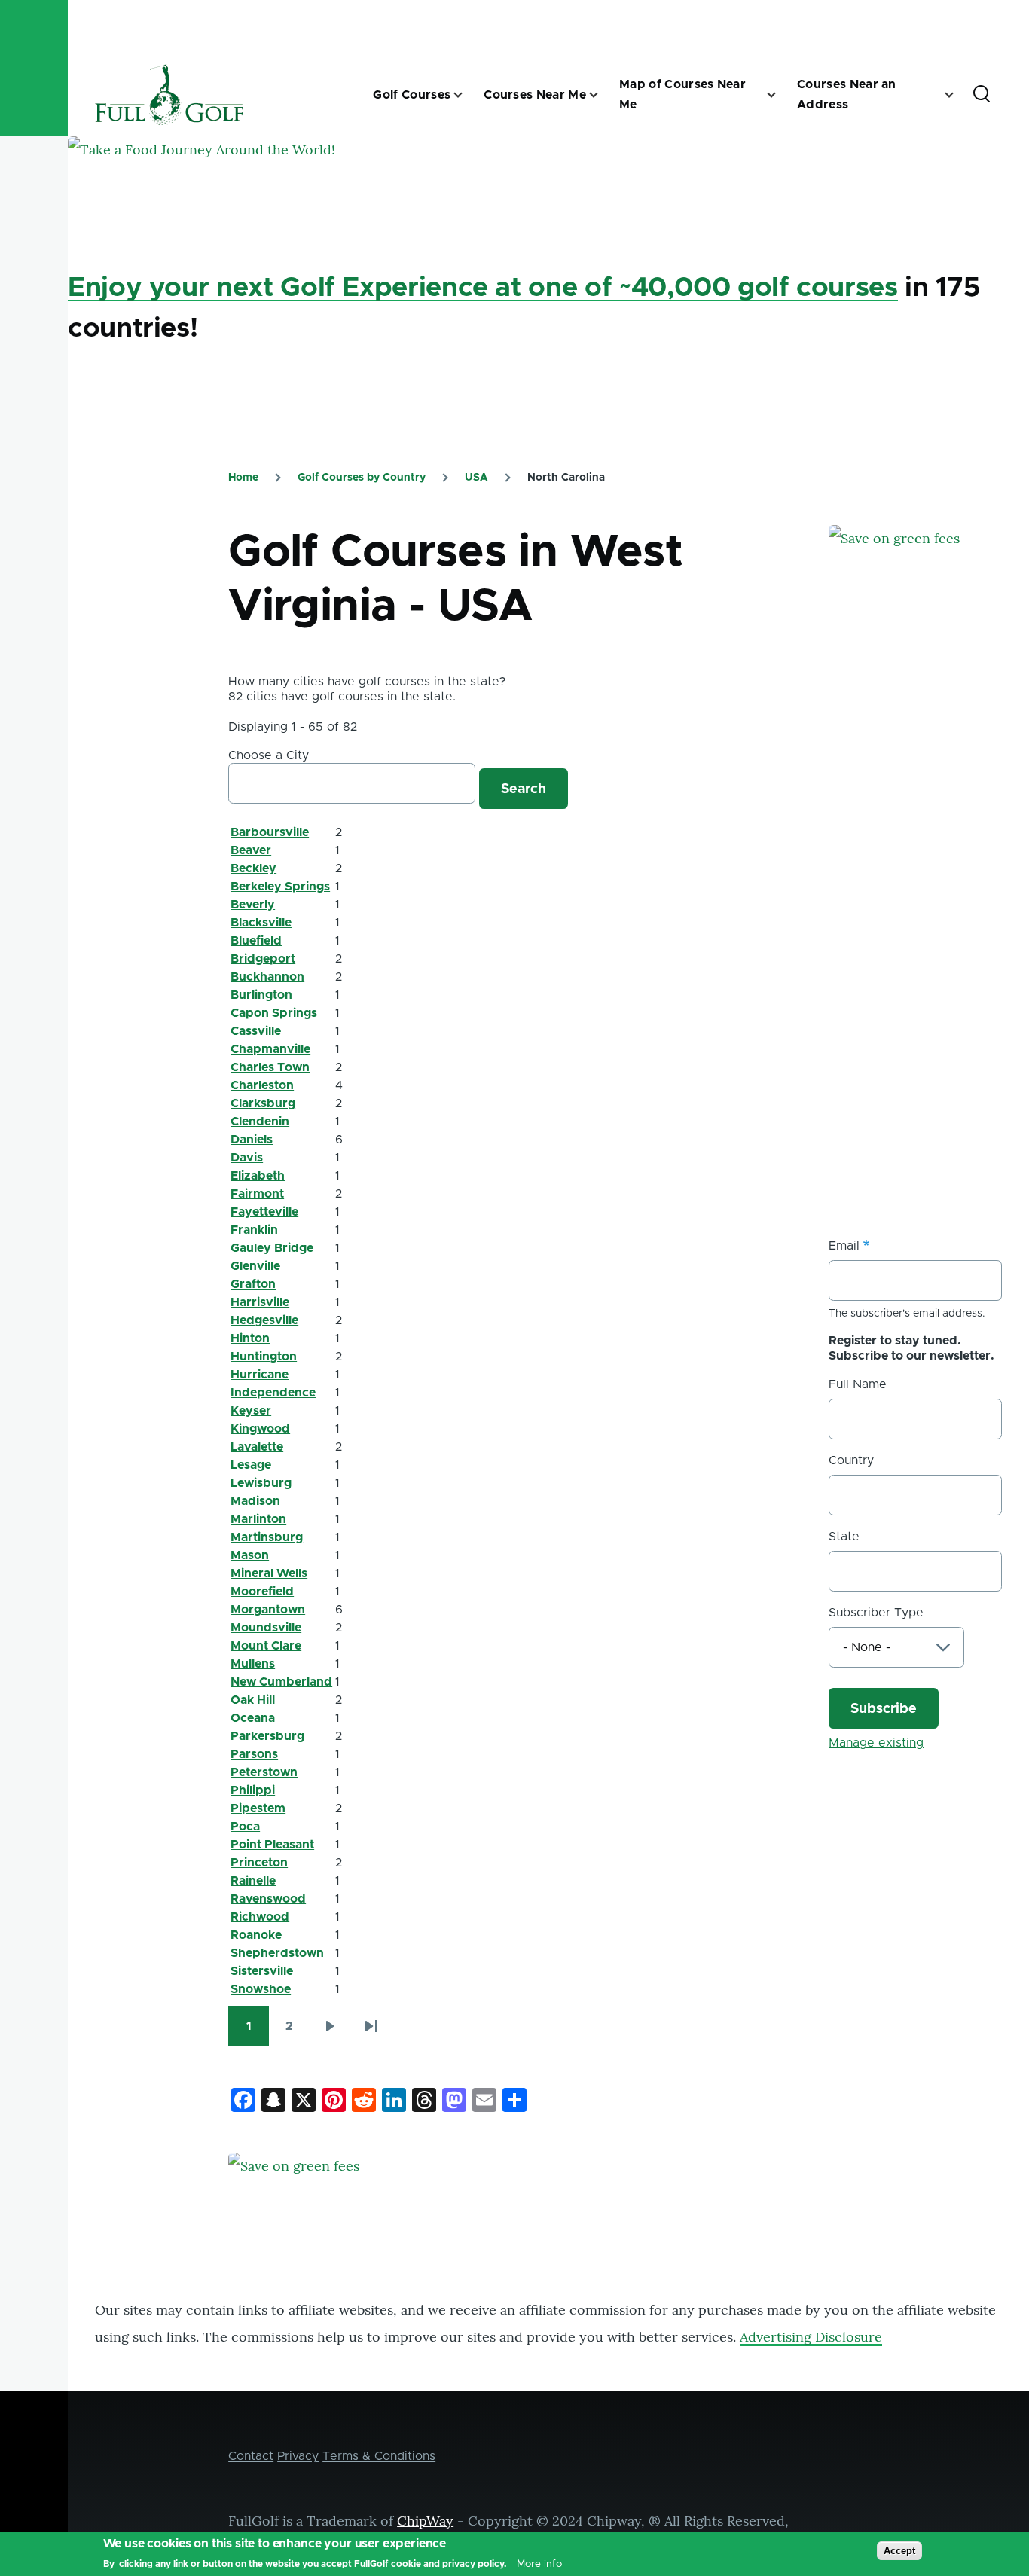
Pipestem (258, 1808)
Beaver (251, 850)
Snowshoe (261, 1989)
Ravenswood (268, 1899)
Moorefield (262, 1592)
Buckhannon (267, 977)
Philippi (253, 1790)
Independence (273, 1393)
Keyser (251, 1411)
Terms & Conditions (379, 2456)
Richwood (260, 1917)
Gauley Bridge (272, 1248)
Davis (247, 1158)
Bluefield (256, 941)
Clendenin (260, 1122)
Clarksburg (263, 1103)
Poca (245, 1827)
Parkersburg (267, 1736)
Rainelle (253, 1881)
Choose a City (269, 755)
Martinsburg (267, 1537)
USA (476, 478)
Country (851, 1460)
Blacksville (261, 923)
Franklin (254, 1230)
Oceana (253, 1718)
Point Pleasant (272, 1845)
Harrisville (260, 1302)
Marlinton (258, 1519)
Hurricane (260, 1375)
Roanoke (256, 1935)
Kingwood (260, 1429)
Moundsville (266, 1628)
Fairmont (257, 1194)
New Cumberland (281, 1682)
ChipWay (425, 2521)
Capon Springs (274, 1013)
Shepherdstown (277, 1953)
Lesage (251, 1465)
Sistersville (262, 1971)
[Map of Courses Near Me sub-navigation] (780, 95)
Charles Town (270, 1067)
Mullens (253, 1664)
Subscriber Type (876, 1613)
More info (539, 2564)
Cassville (256, 1031)
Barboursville (270, 832)
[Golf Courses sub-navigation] (467, 95)
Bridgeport (263, 959)
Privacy (298, 2456)
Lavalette (257, 1447)
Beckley (253, 868)
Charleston (262, 1085)
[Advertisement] (928, 935)
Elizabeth (258, 1176)
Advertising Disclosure (811, 2337)
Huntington (264, 1357)
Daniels (252, 1140)
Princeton (259, 1863)
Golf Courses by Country (362, 478)
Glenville (255, 1266)
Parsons (254, 1754)
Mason (250, 1555)
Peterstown (264, 1772)
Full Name (858, 1384)
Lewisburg (261, 1483)
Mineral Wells (269, 1573)
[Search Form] (982, 95)
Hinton (250, 1338)
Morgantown (268, 1610)
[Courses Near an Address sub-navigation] (958, 95)
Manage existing (876, 1743)
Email (844, 1246)
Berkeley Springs (280, 887)
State (844, 1537)
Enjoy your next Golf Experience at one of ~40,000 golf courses (483, 288)
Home (243, 478)
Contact (251, 2456)
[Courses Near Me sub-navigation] (603, 95)
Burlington (261, 995)
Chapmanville (270, 1049)
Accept (899, 2551)
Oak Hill (253, 1700)
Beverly (253, 905)
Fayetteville (264, 1212)
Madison (255, 1501)
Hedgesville (264, 1320)
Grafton (253, 1284)
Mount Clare (266, 1646)
